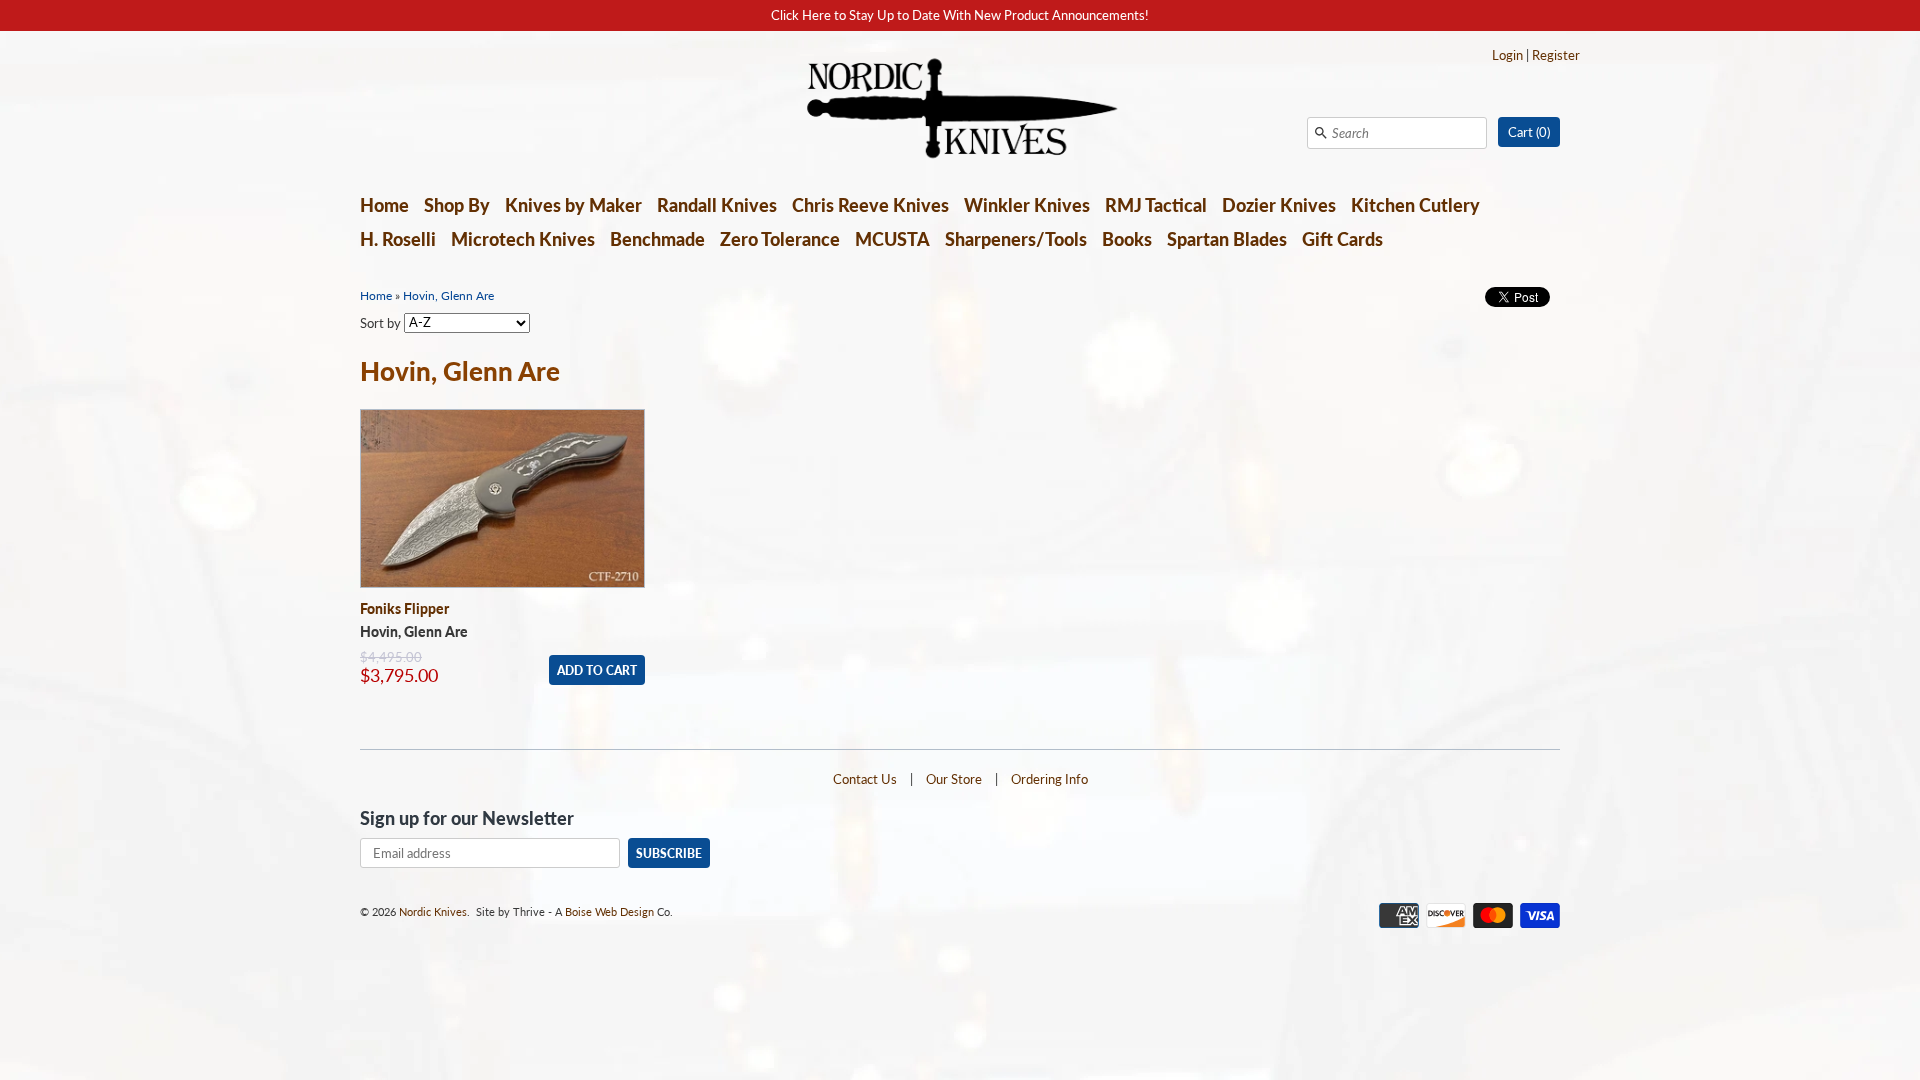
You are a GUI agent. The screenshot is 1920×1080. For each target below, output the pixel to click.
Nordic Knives (433, 911)
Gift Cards (1342, 239)
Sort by (380, 322)
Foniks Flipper (404, 608)
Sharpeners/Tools (1016, 239)
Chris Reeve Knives (870, 205)
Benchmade (657, 239)
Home (384, 205)
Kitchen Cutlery (1415, 205)
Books (1127, 239)
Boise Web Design (609, 911)
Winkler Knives (1027, 205)
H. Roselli (398, 239)
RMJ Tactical (1156, 205)
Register (1556, 55)
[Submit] (1321, 133)
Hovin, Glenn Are (448, 295)
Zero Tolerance (780, 239)
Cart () (1529, 132)
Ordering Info (1049, 779)
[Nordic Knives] (960, 110)
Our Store (954, 779)
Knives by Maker (573, 205)
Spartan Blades (1227, 239)
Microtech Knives (523, 239)
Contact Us (865, 779)
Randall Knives (717, 205)
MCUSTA (892, 239)
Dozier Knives (1279, 205)
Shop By (457, 205)
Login (1507, 55)
